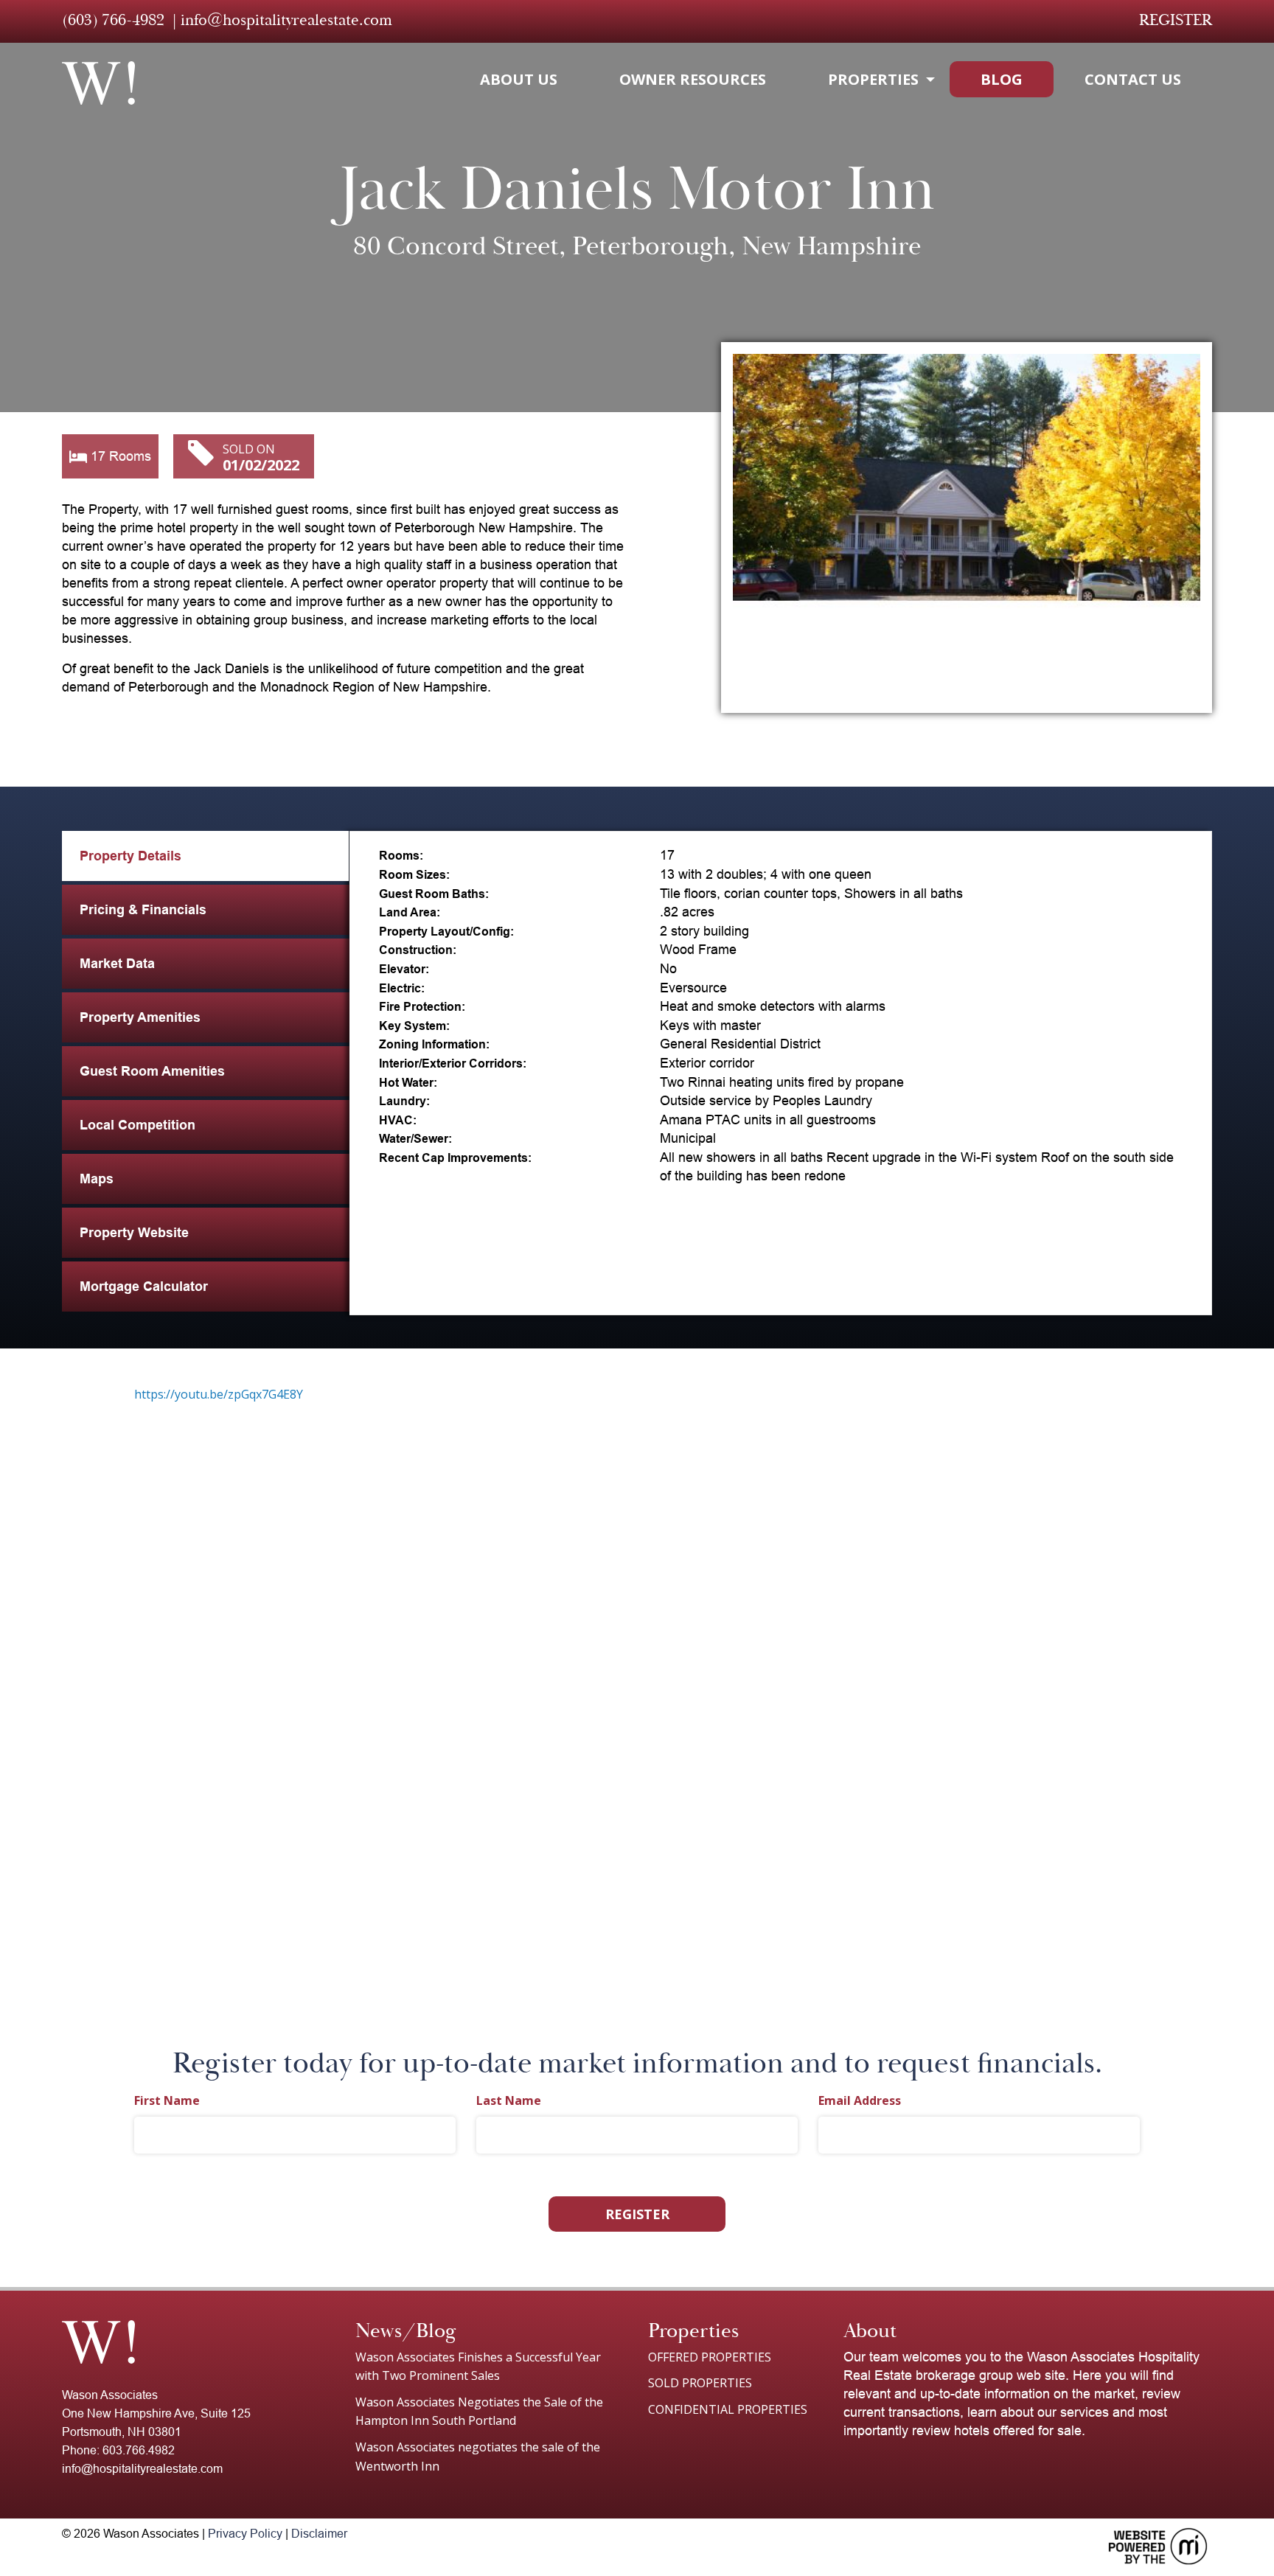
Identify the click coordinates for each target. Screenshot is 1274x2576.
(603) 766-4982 (113, 20)
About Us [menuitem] (519, 79)
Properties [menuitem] (873, 79)
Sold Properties (700, 2383)
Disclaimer (319, 2534)
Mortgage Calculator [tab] (144, 1287)
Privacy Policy (245, 2534)
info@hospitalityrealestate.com (286, 20)
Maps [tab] (97, 1179)
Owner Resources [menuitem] (693, 79)
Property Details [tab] (130, 856)
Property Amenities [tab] (140, 1017)
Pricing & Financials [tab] (143, 910)
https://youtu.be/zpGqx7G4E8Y (219, 1394)
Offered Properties (710, 2357)
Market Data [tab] (117, 964)
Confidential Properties (728, 2409)
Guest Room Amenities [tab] (152, 1071)
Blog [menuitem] (1002, 79)
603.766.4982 (139, 2450)
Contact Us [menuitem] (1133, 79)
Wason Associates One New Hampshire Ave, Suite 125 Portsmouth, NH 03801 (156, 2413)
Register (1176, 20)
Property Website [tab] (134, 1233)
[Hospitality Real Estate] (98, 83)
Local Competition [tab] (138, 1125)
